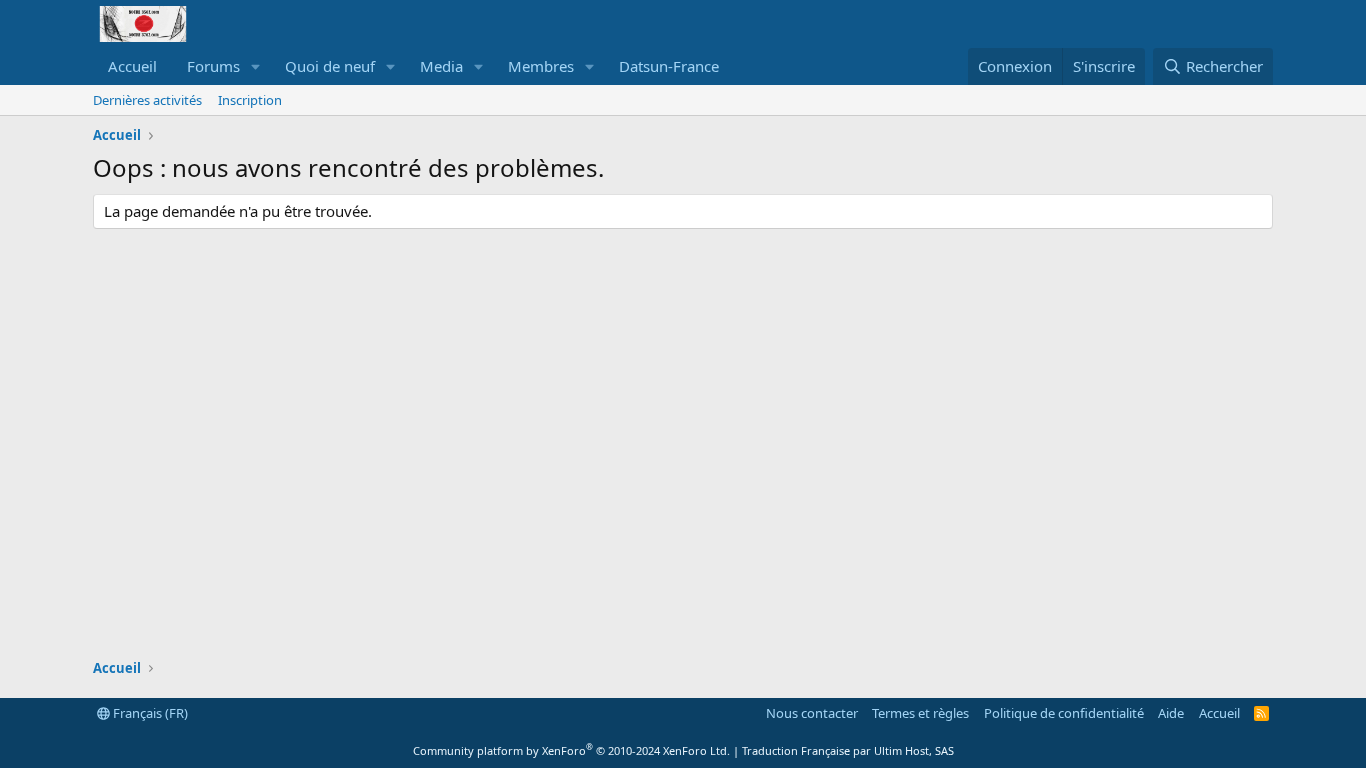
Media (441, 66)
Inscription (250, 100)
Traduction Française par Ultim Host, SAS (848, 750)
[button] (256, 66)
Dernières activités (147, 100)
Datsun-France (669, 66)
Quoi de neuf (330, 66)
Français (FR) (149, 713)
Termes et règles (920, 713)
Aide (1171, 713)
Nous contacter (812, 713)
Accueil (132, 66)
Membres (541, 66)
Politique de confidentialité (1064, 713)
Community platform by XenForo (571, 750)
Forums (213, 66)
